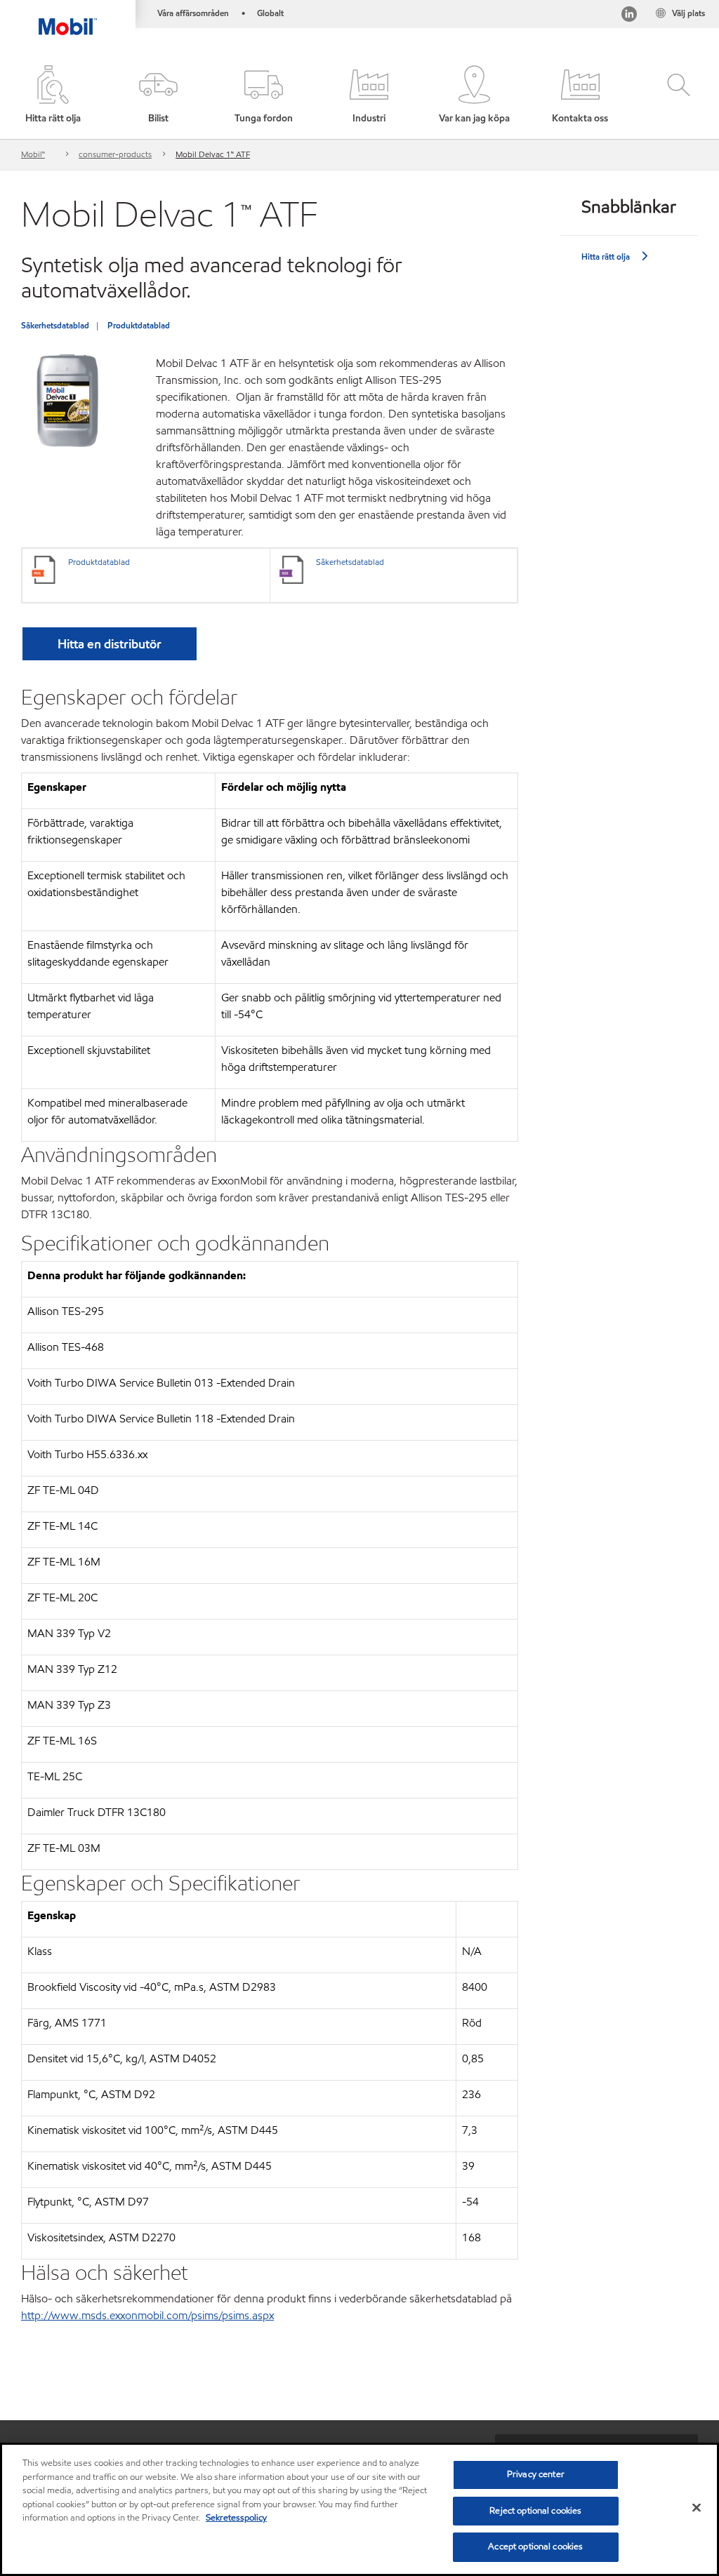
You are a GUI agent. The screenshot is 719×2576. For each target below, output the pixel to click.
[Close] (697, 2508)
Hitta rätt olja (606, 256)
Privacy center (536, 2474)
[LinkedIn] (629, 16)
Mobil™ (33, 154)
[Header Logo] (68, 18)
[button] (158, 95)
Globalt (270, 13)
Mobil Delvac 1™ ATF (213, 154)
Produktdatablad (139, 325)
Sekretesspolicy (236, 2518)
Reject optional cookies (535, 2511)
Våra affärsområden (193, 13)
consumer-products (115, 154)
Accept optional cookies (535, 2547)
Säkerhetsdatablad (55, 325)
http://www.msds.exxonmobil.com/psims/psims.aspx (147, 2315)
